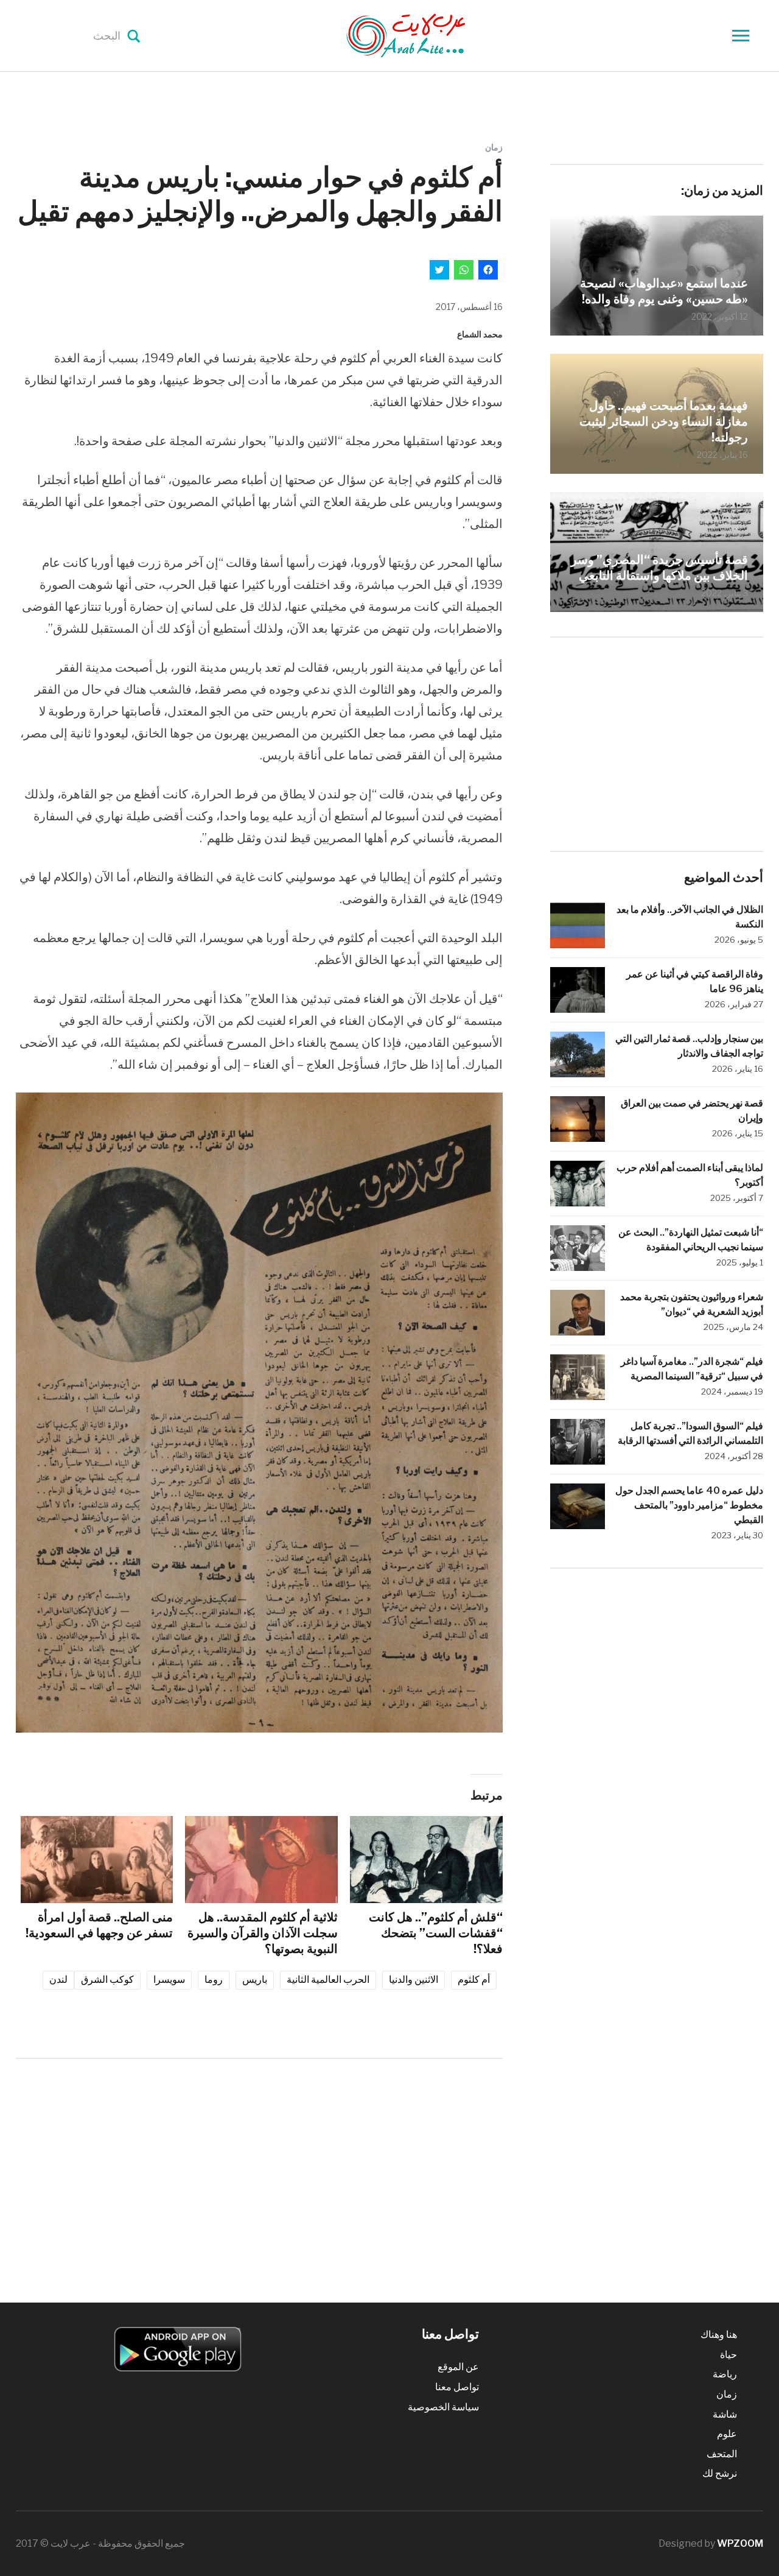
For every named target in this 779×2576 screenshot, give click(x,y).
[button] (259, 1413)
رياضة (725, 2374)
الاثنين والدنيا (414, 1980)
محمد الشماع (480, 334)
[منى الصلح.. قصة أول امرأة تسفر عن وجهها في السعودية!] (97, 1860)
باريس (255, 1980)
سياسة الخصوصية (443, 2407)
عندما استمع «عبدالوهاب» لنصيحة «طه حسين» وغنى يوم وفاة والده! (664, 291)
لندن (58, 1980)
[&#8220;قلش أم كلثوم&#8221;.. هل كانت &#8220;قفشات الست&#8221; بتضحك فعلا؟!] (426, 1860)
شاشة (725, 2414)
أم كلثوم (474, 1980)
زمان (494, 147)
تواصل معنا (457, 2387)
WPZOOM (740, 2543)
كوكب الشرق (107, 1980)
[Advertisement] (259, 2169)
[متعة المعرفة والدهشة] (436, 35)
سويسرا (169, 1980)
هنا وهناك (719, 2335)
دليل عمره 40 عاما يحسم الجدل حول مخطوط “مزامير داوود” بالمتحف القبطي (689, 1505)
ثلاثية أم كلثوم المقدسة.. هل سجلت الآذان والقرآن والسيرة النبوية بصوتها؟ (263, 1933)
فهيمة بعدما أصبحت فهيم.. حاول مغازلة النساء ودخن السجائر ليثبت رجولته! (664, 421)
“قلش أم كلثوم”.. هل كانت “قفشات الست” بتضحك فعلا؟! (436, 1933)
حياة (728, 2355)
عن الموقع (458, 2367)
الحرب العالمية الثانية (328, 1980)
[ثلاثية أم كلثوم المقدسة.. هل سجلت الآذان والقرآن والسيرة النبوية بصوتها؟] (261, 1860)
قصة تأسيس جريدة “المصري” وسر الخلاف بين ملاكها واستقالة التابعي (659, 568)
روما (214, 1980)
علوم (727, 2434)
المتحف (722, 2454)
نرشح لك (720, 2473)
